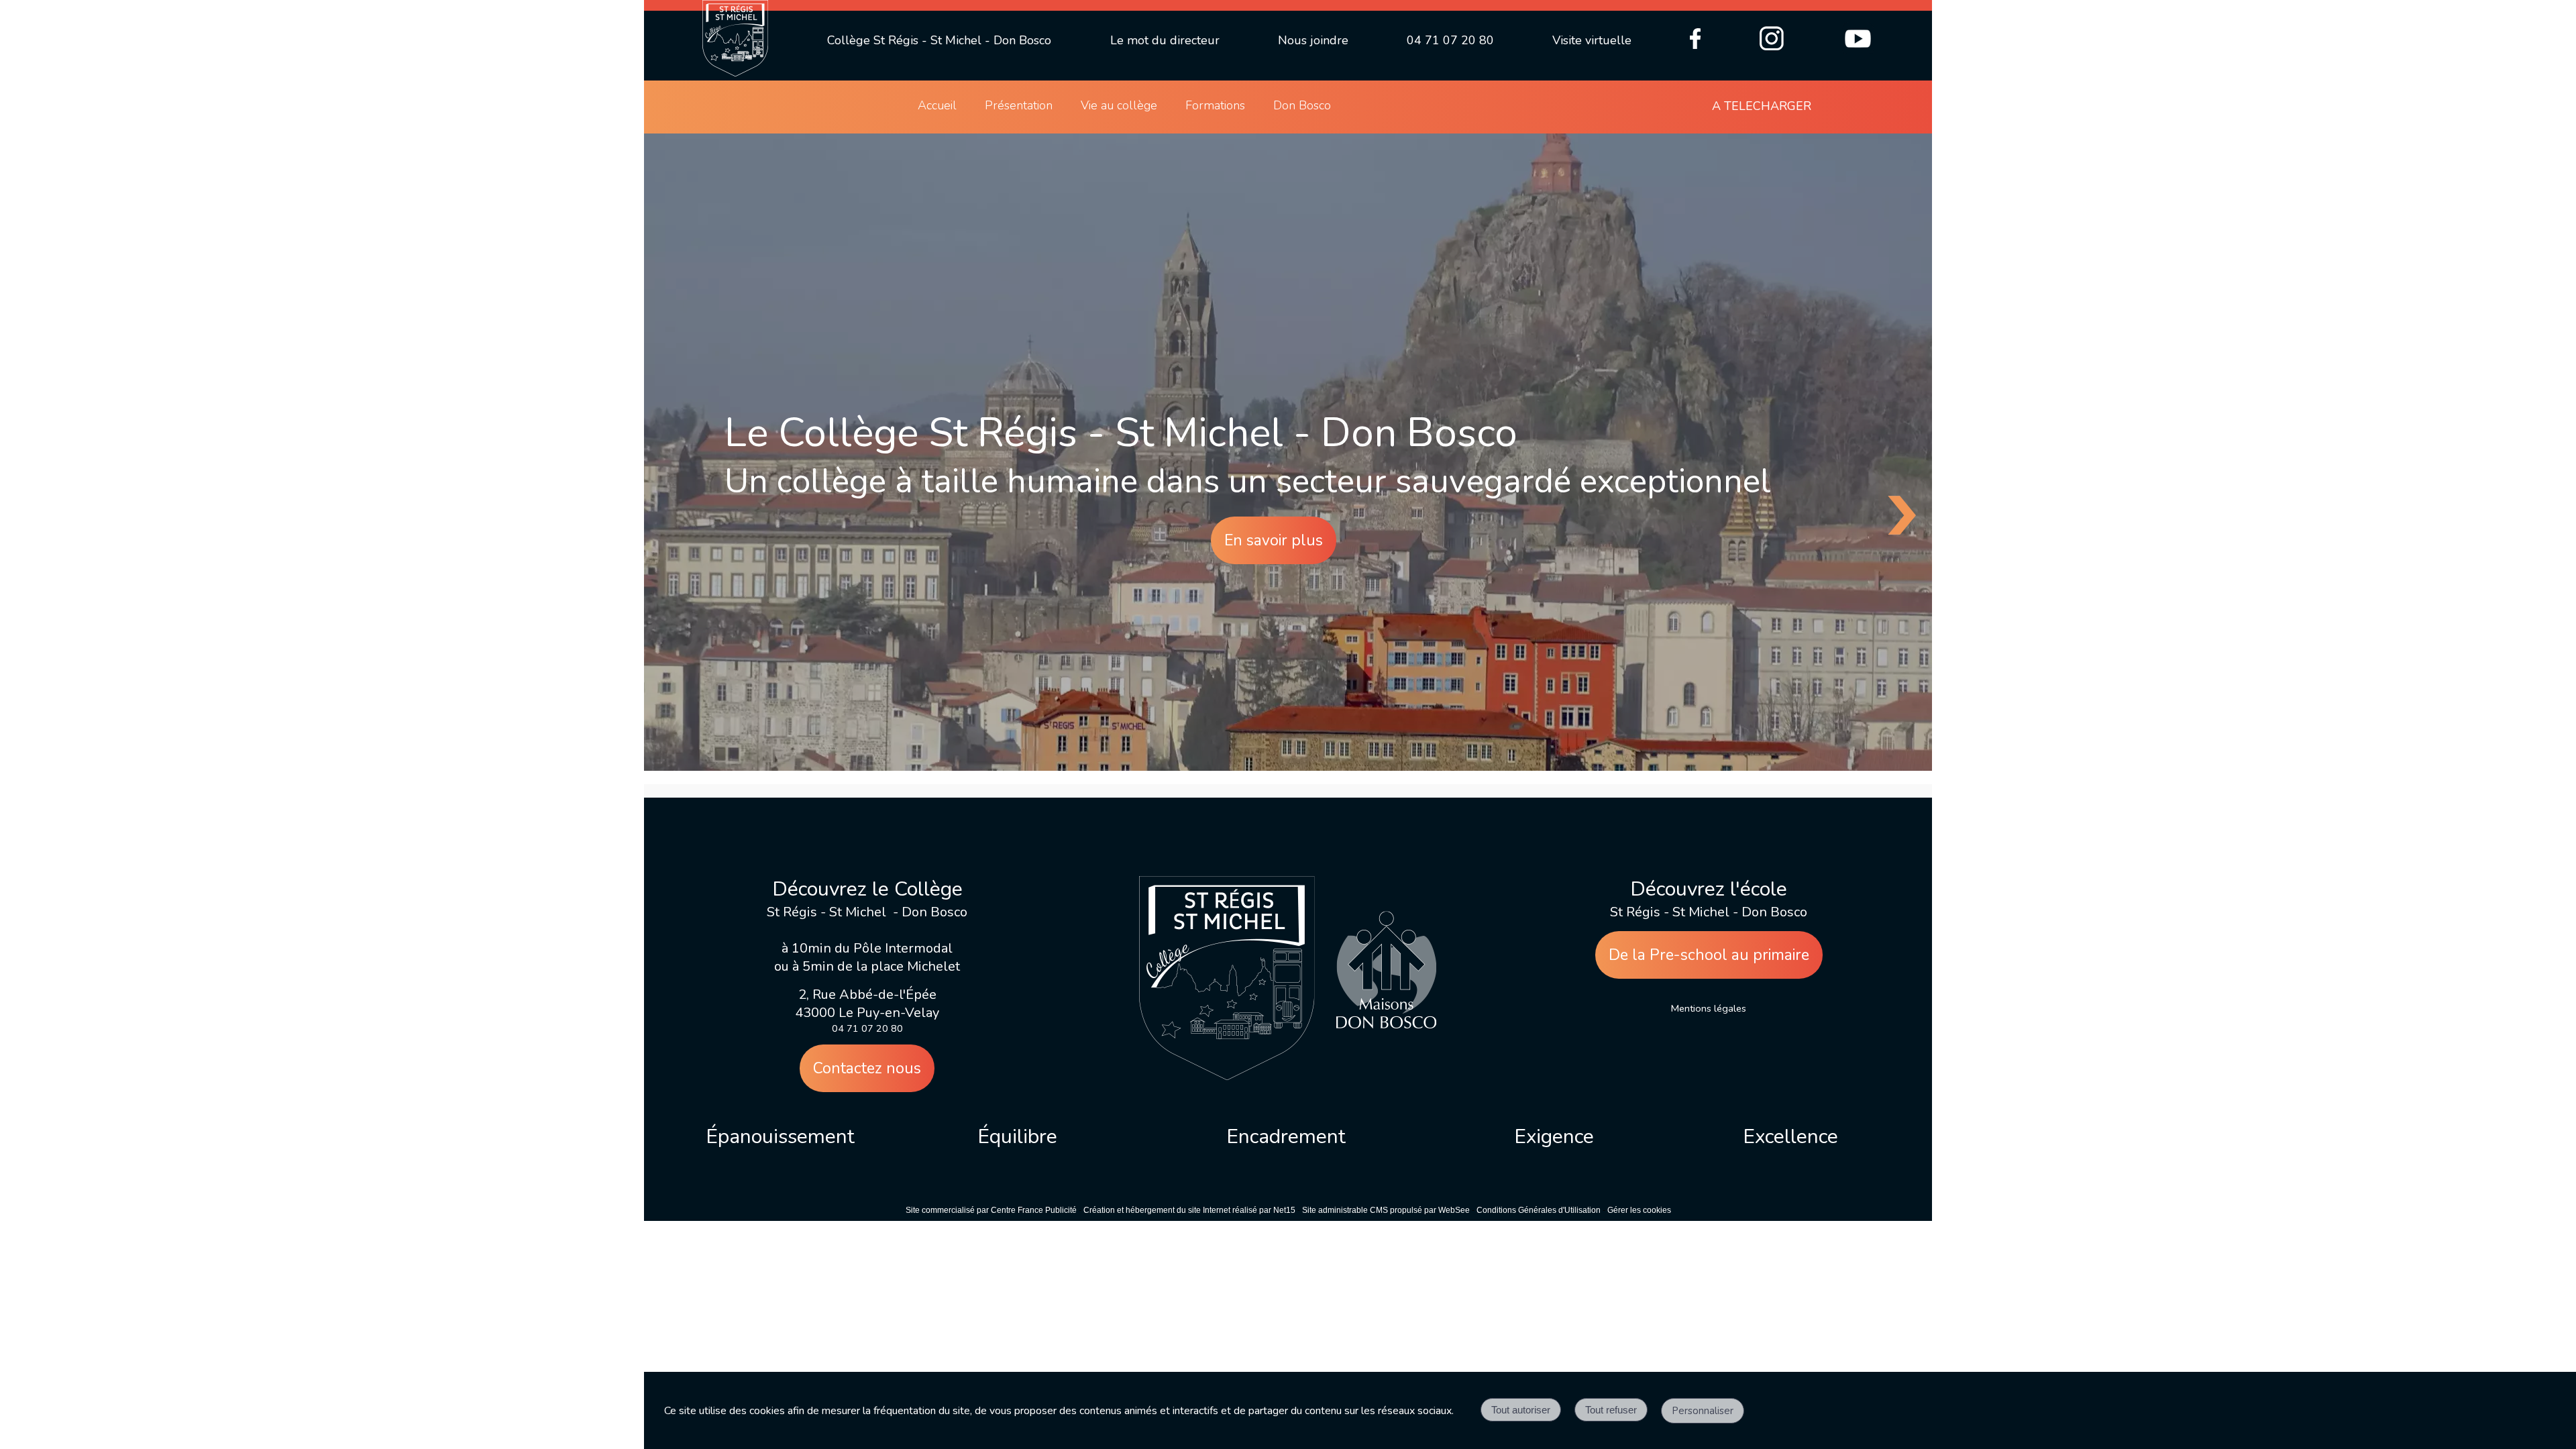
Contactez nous (867, 1068)
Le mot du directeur (1165, 40)
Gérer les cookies (1639, 1210)
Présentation (1019, 105)
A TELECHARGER (1762, 106)
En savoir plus (1274, 540)
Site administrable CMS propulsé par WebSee (1386, 1210)
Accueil (937, 105)
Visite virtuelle (1592, 40)
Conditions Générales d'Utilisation (1539, 1210)
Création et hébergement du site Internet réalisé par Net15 (1189, 1210)
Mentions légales (1709, 1008)
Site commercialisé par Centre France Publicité (991, 1210)
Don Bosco (1302, 105)
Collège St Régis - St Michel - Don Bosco (939, 40)
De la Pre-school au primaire (1709, 955)
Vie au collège (1119, 105)
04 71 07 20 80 (1450, 40)
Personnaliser (1703, 1411)
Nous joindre (1313, 40)
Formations (1215, 105)
